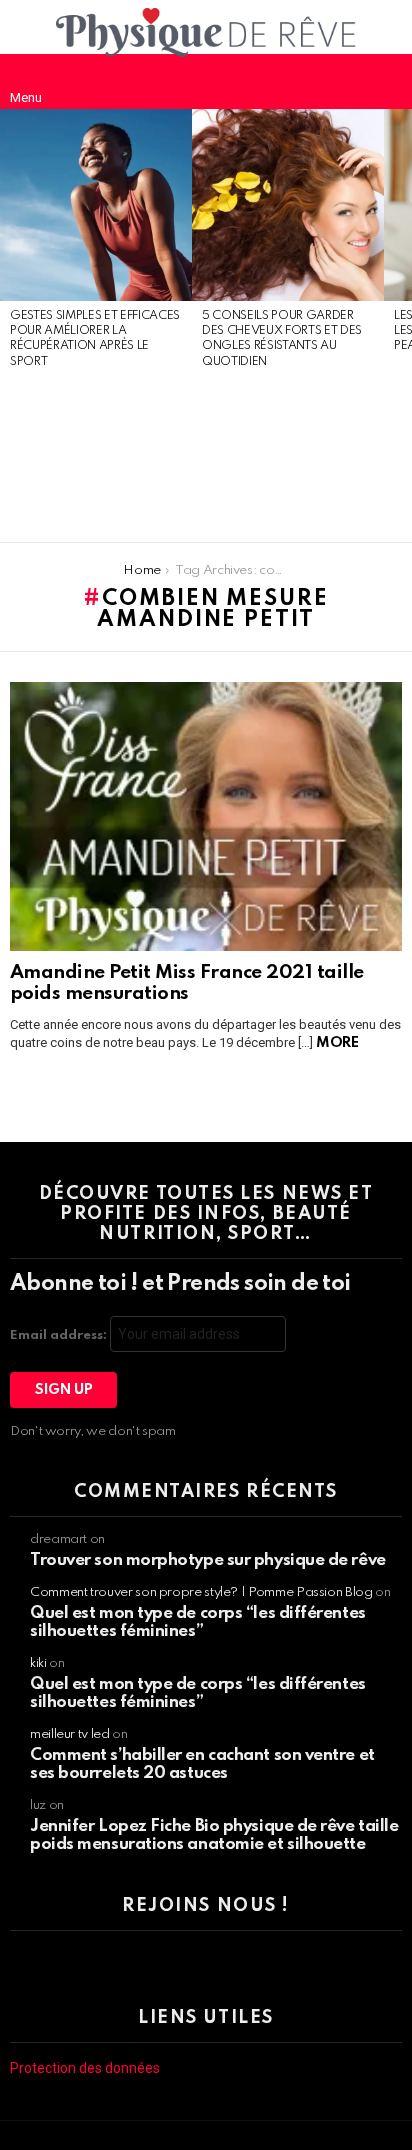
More (337, 1043)
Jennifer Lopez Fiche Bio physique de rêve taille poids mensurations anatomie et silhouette (214, 1835)
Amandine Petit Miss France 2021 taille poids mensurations (187, 983)
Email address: (60, 1335)
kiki (38, 1663)
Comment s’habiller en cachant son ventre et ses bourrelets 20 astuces (202, 1764)
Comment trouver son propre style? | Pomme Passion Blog (201, 1592)
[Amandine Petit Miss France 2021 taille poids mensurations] (206, 816)
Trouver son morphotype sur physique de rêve (208, 1560)
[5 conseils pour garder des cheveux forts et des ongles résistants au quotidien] (288, 205)
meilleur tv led (70, 1734)
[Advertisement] (96, 457)
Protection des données (85, 2068)
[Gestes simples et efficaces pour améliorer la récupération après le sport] (96, 205)
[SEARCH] (386, 81)
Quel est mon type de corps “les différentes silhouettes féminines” (198, 1622)
